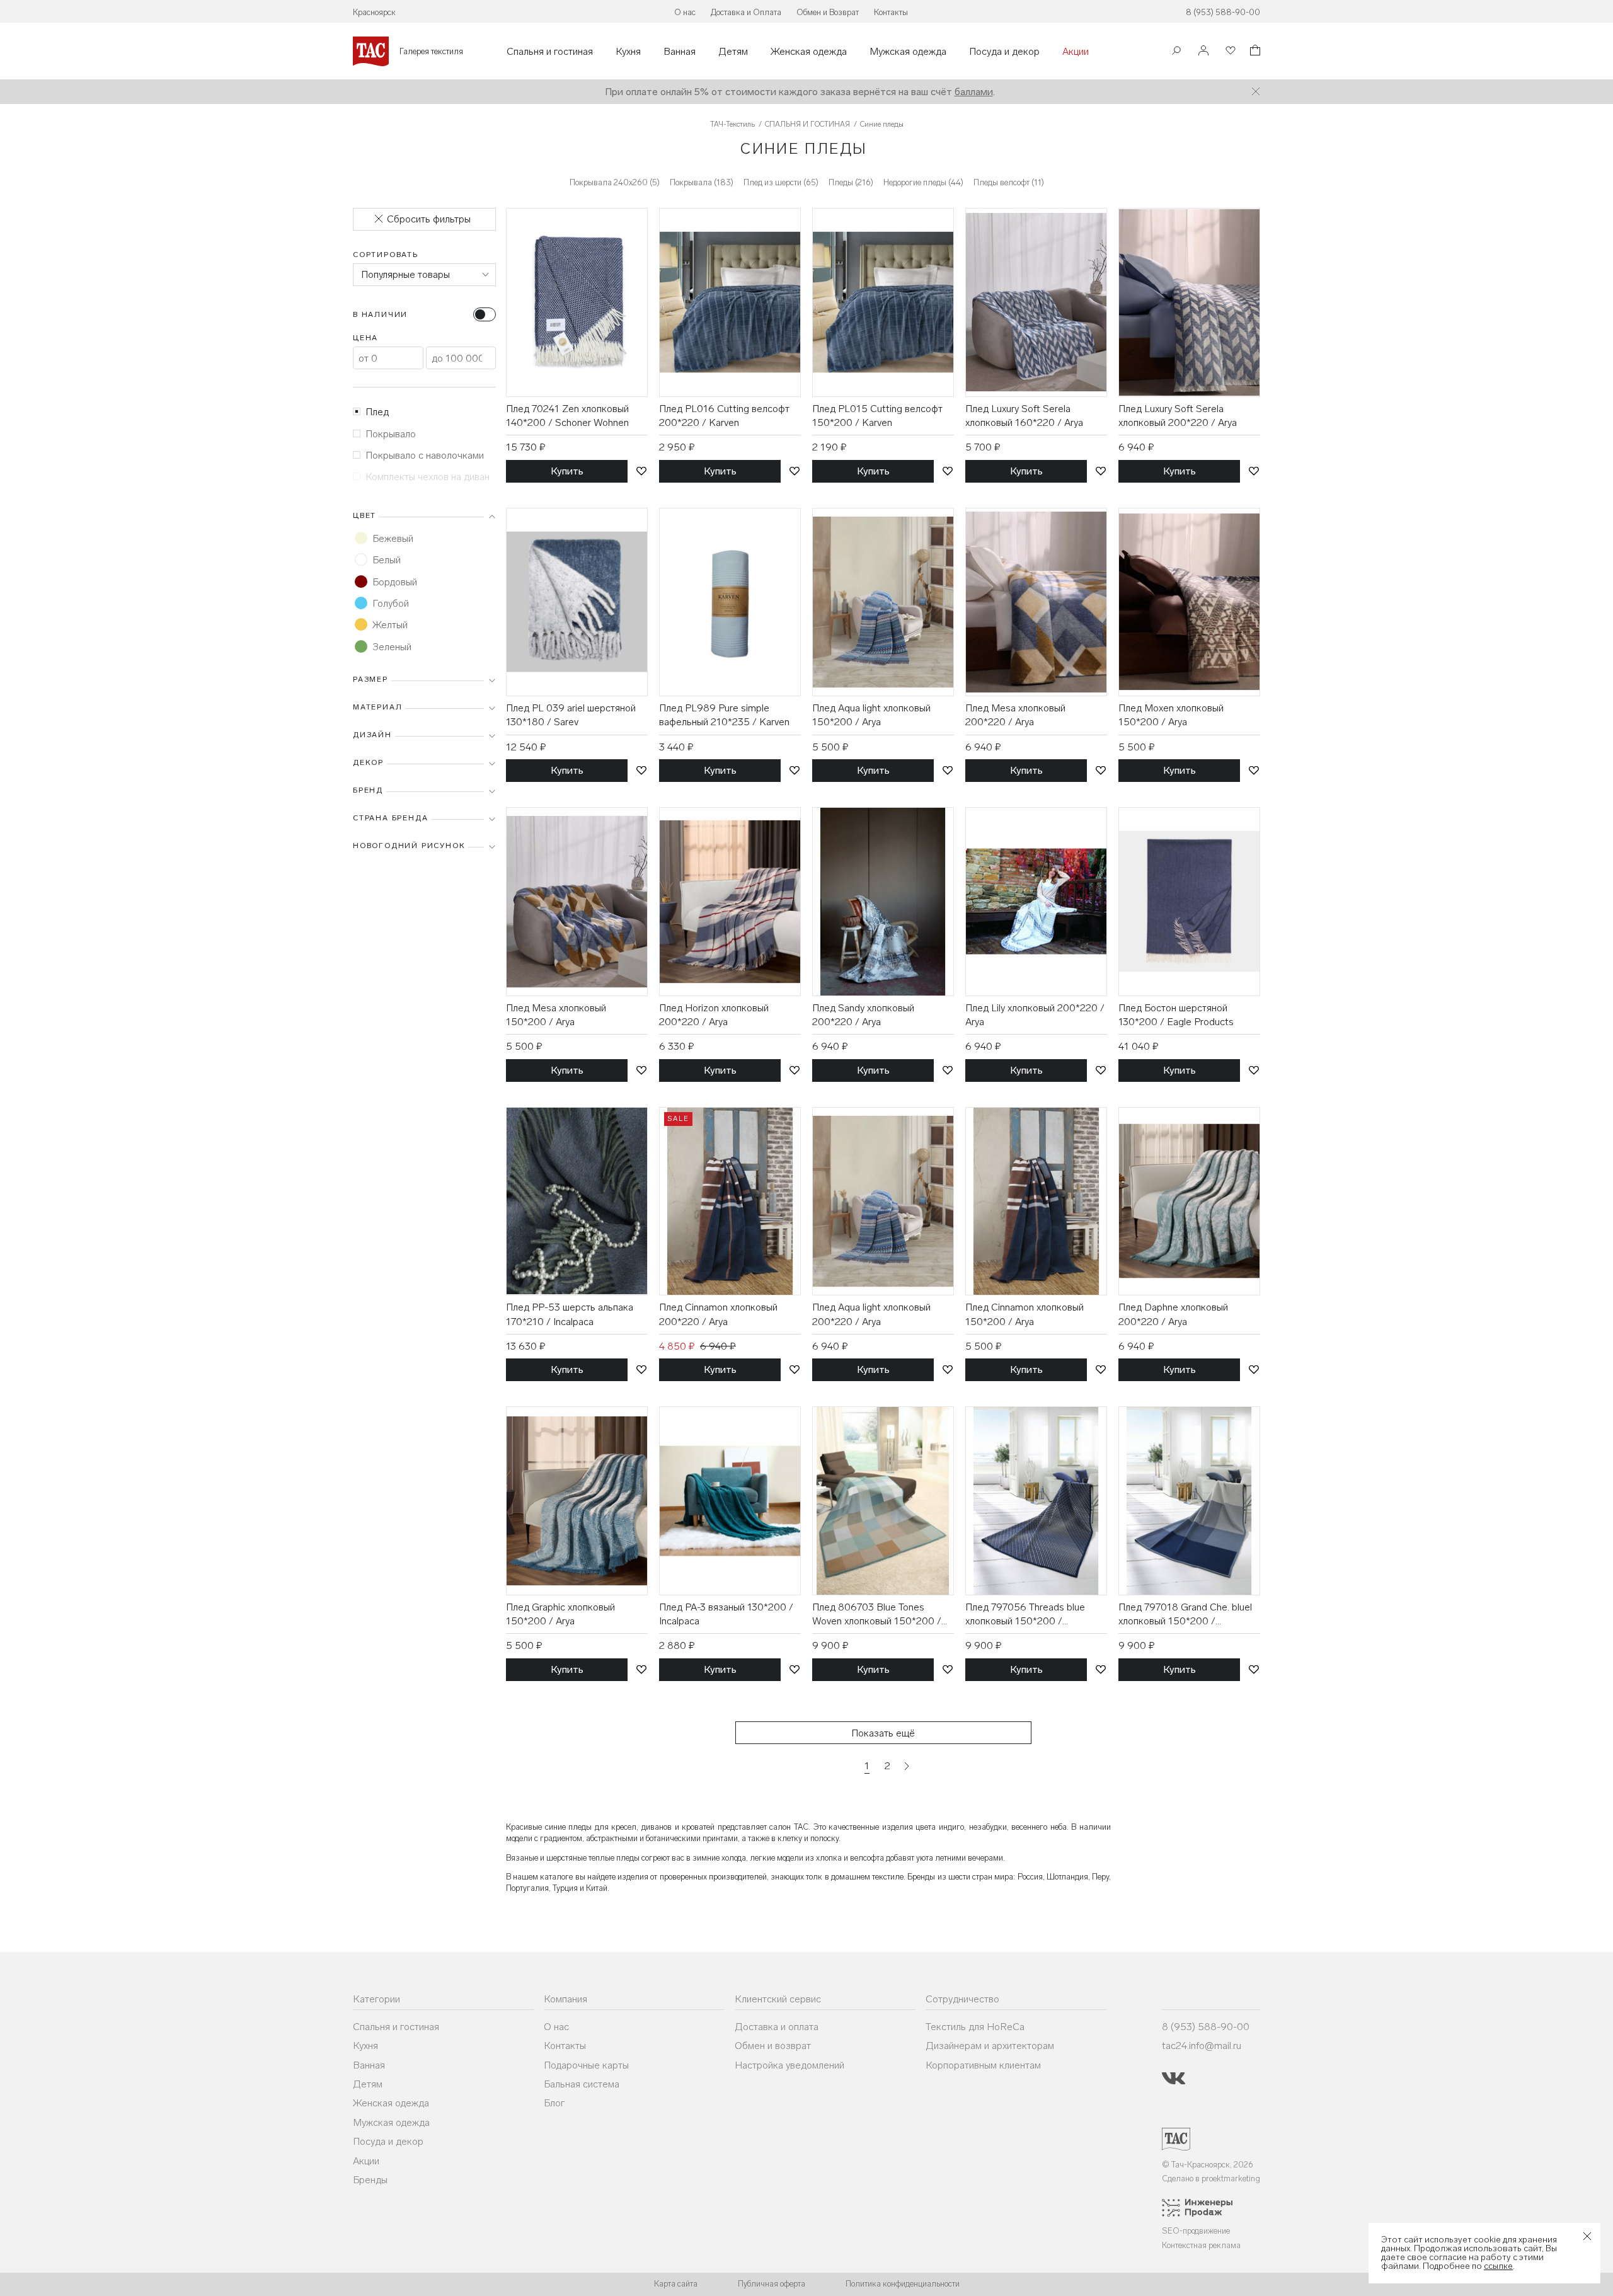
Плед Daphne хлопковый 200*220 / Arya (1173, 1314)
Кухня (628, 52)
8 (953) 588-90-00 (1223, 12)
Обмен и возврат (773, 2046)
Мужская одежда (908, 52)
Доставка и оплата (777, 2027)
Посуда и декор (1004, 52)
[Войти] (1203, 51)
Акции (1076, 52)
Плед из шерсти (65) (781, 182)
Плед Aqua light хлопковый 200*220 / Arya (871, 1314)
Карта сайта (676, 2284)
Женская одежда (809, 52)
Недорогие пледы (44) (923, 182)
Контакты (891, 12)
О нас (685, 12)
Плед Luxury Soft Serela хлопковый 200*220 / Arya (1178, 416)
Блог (554, 2103)
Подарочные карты (586, 2065)
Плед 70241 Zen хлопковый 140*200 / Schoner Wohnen (567, 416)
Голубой (391, 603)
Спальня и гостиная (550, 52)
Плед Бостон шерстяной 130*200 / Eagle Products (1176, 1015)
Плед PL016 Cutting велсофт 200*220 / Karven (724, 416)
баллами (974, 92)
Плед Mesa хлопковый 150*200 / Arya (556, 1015)
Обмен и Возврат (828, 12)
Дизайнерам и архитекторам (990, 2046)
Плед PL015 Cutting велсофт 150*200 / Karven (877, 416)
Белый (387, 560)
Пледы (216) (851, 182)
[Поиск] (1176, 52)
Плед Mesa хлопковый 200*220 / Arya (1015, 715)
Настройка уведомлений (789, 2065)
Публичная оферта (772, 2284)
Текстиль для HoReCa (975, 2027)
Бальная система (582, 2084)
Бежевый (393, 538)
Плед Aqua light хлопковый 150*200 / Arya (871, 715)
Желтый (390, 625)
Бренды (370, 2180)
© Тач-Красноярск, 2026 (1208, 2165)
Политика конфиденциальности (903, 2284)
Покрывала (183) (702, 182)
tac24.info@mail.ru (1202, 2046)
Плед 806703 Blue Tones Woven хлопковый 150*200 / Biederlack (877, 1615)
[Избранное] (1229, 51)
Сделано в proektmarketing (1211, 2178)
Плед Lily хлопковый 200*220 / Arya (1035, 1015)
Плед (377, 412)
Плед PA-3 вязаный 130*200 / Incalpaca (726, 1614)
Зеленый (392, 647)
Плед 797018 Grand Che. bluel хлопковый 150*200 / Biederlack (1185, 1615)
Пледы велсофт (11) (1009, 182)
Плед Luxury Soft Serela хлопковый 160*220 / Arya (1024, 416)
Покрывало (391, 434)
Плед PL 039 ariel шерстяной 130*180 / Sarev (571, 715)
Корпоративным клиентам (983, 2065)
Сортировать (386, 255)
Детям (733, 52)
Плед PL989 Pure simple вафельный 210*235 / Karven (724, 715)
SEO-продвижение (1196, 2231)
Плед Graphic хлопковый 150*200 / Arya (560, 1614)
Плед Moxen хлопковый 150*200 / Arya (1171, 715)
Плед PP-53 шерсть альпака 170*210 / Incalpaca (570, 1314)
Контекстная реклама (1201, 2245)
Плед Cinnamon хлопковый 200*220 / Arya (718, 1314)
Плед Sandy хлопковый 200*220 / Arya (863, 1015)
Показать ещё (883, 1733)
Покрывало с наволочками (425, 455)
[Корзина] (1254, 52)
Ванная (680, 52)
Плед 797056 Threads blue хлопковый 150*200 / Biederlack (1025, 1615)
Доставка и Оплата (746, 12)
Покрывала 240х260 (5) (615, 182)
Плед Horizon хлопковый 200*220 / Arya (714, 1015)
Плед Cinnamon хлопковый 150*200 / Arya (1025, 1314)
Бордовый (395, 582)
